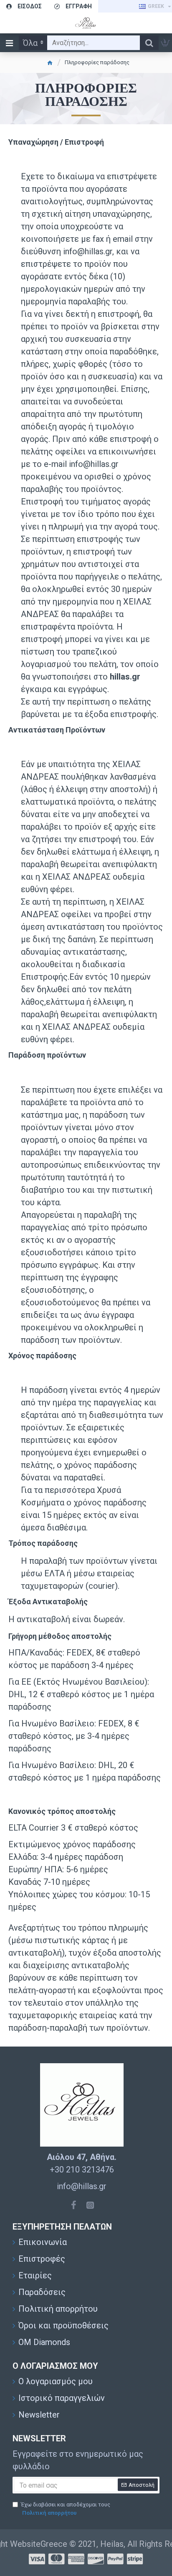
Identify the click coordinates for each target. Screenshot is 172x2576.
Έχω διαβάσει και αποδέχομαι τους (66, 2509)
